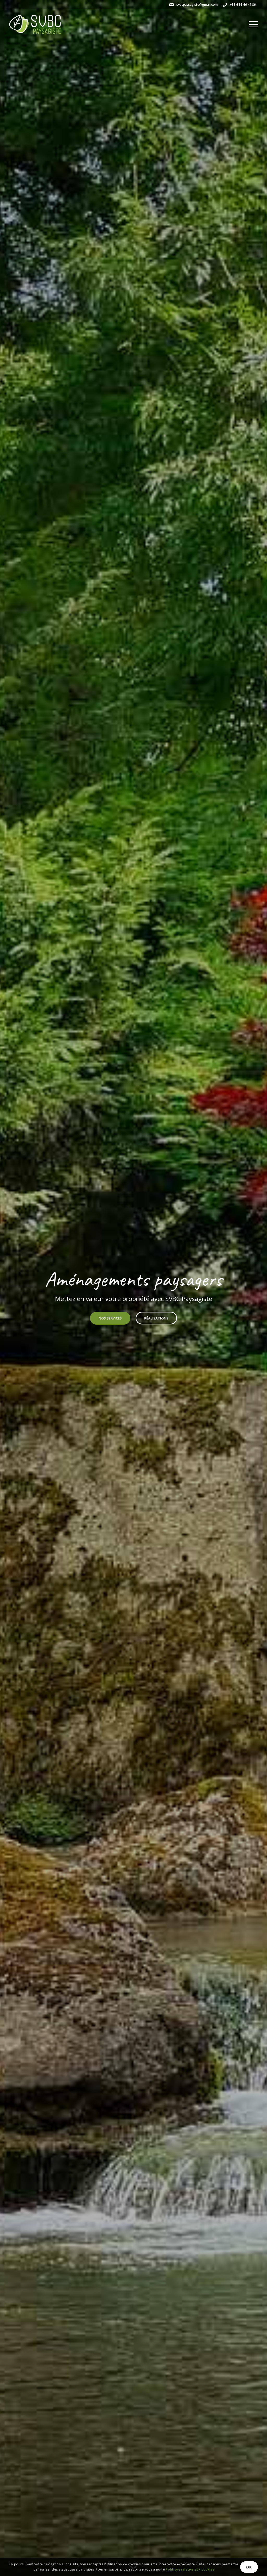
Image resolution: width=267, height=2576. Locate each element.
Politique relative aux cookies (190, 2569)
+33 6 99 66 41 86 (243, 5)
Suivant (255, 1288)
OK (249, 2567)
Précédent (12, 1288)
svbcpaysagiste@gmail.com (197, 5)
